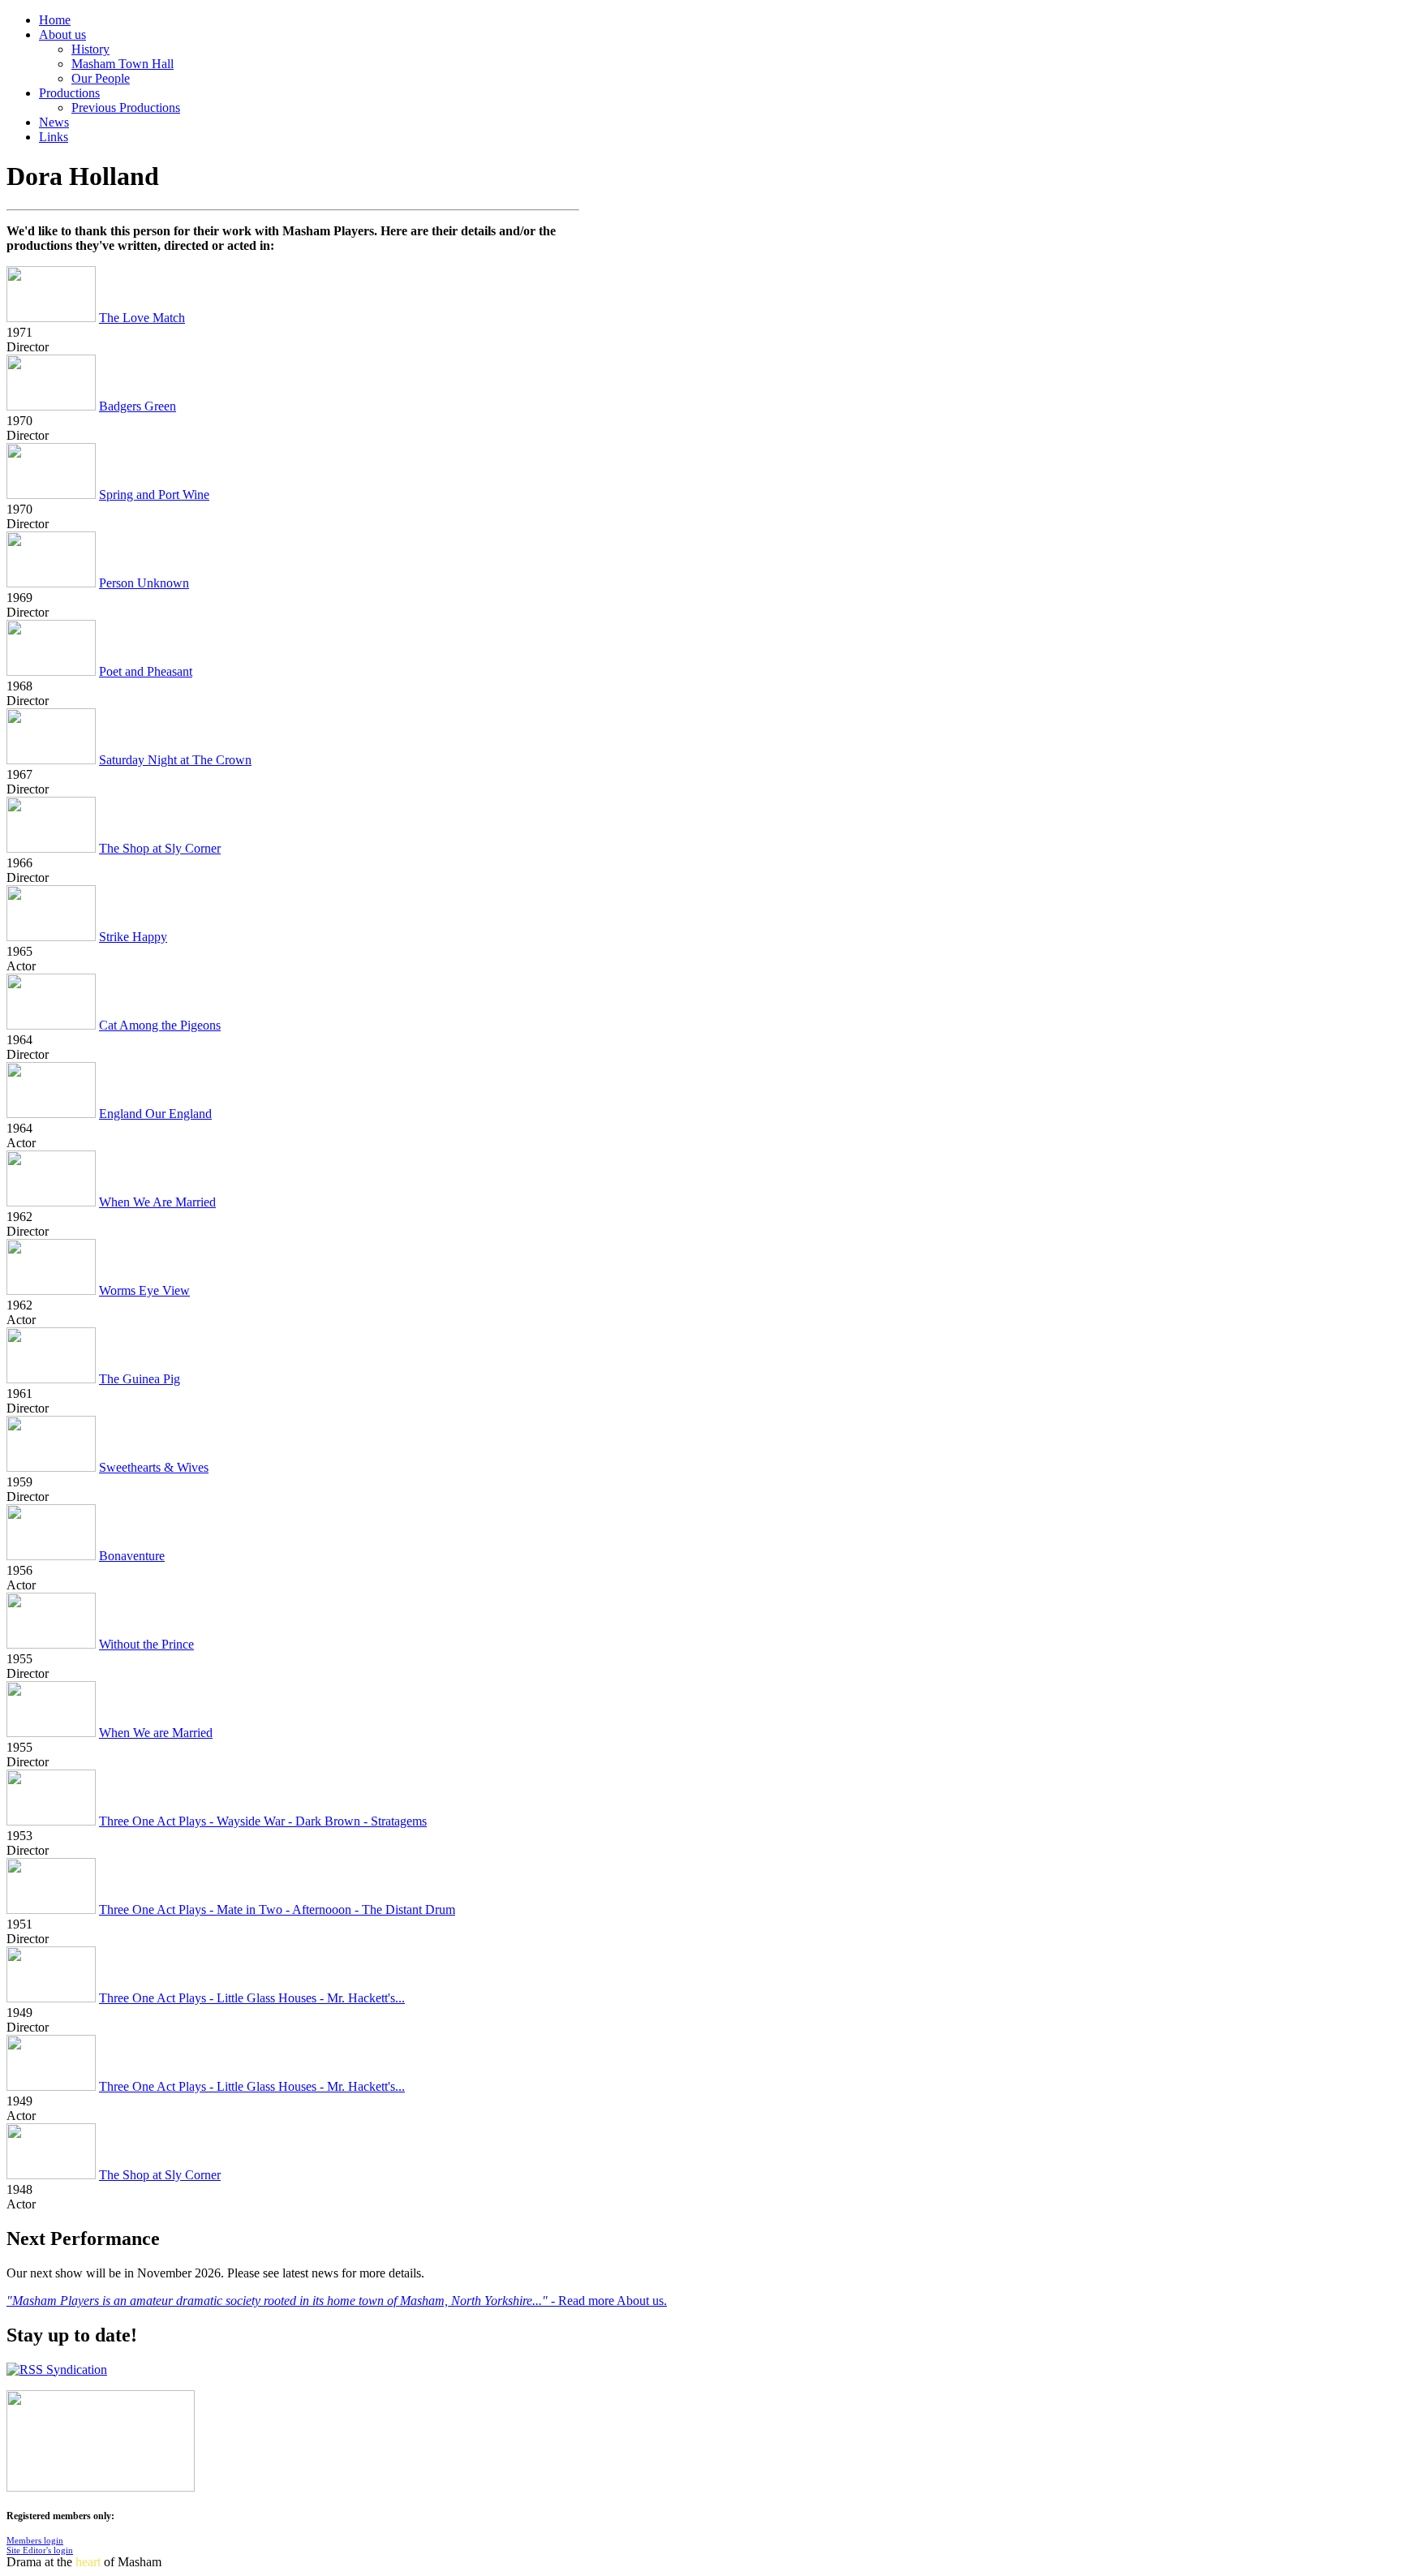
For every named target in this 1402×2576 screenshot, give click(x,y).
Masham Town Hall (123, 64)
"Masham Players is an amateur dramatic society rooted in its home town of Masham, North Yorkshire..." (279, 2301)
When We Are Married (157, 1202)
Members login (35, 2540)
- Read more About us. (609, 2301)
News (54, 122)
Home (55, 20)
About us (62, 34)
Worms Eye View (144, 1290)
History (90, 49)
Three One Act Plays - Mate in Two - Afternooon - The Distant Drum (277, 1909)
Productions (69, 93)
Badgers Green (138, 406)
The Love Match (142, 318)
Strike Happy (133, 937)
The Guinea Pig (140, 1379)
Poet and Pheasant (146, 671)
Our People (101, 78)
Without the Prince (146, 1644)
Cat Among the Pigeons (160, 1025)
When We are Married (156, 1733)
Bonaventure (132, 1556)
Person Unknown (144, 583)
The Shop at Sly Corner (160, 848)
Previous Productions (126, 108)
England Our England (155, 1114)
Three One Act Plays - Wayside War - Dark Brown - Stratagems (263, 1821)
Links (54, 137)
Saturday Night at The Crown (175, 760)
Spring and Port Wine (154, 495)
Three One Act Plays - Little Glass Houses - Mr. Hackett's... (252, 1998)
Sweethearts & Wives (154, 1467)
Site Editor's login (40, 2550)
